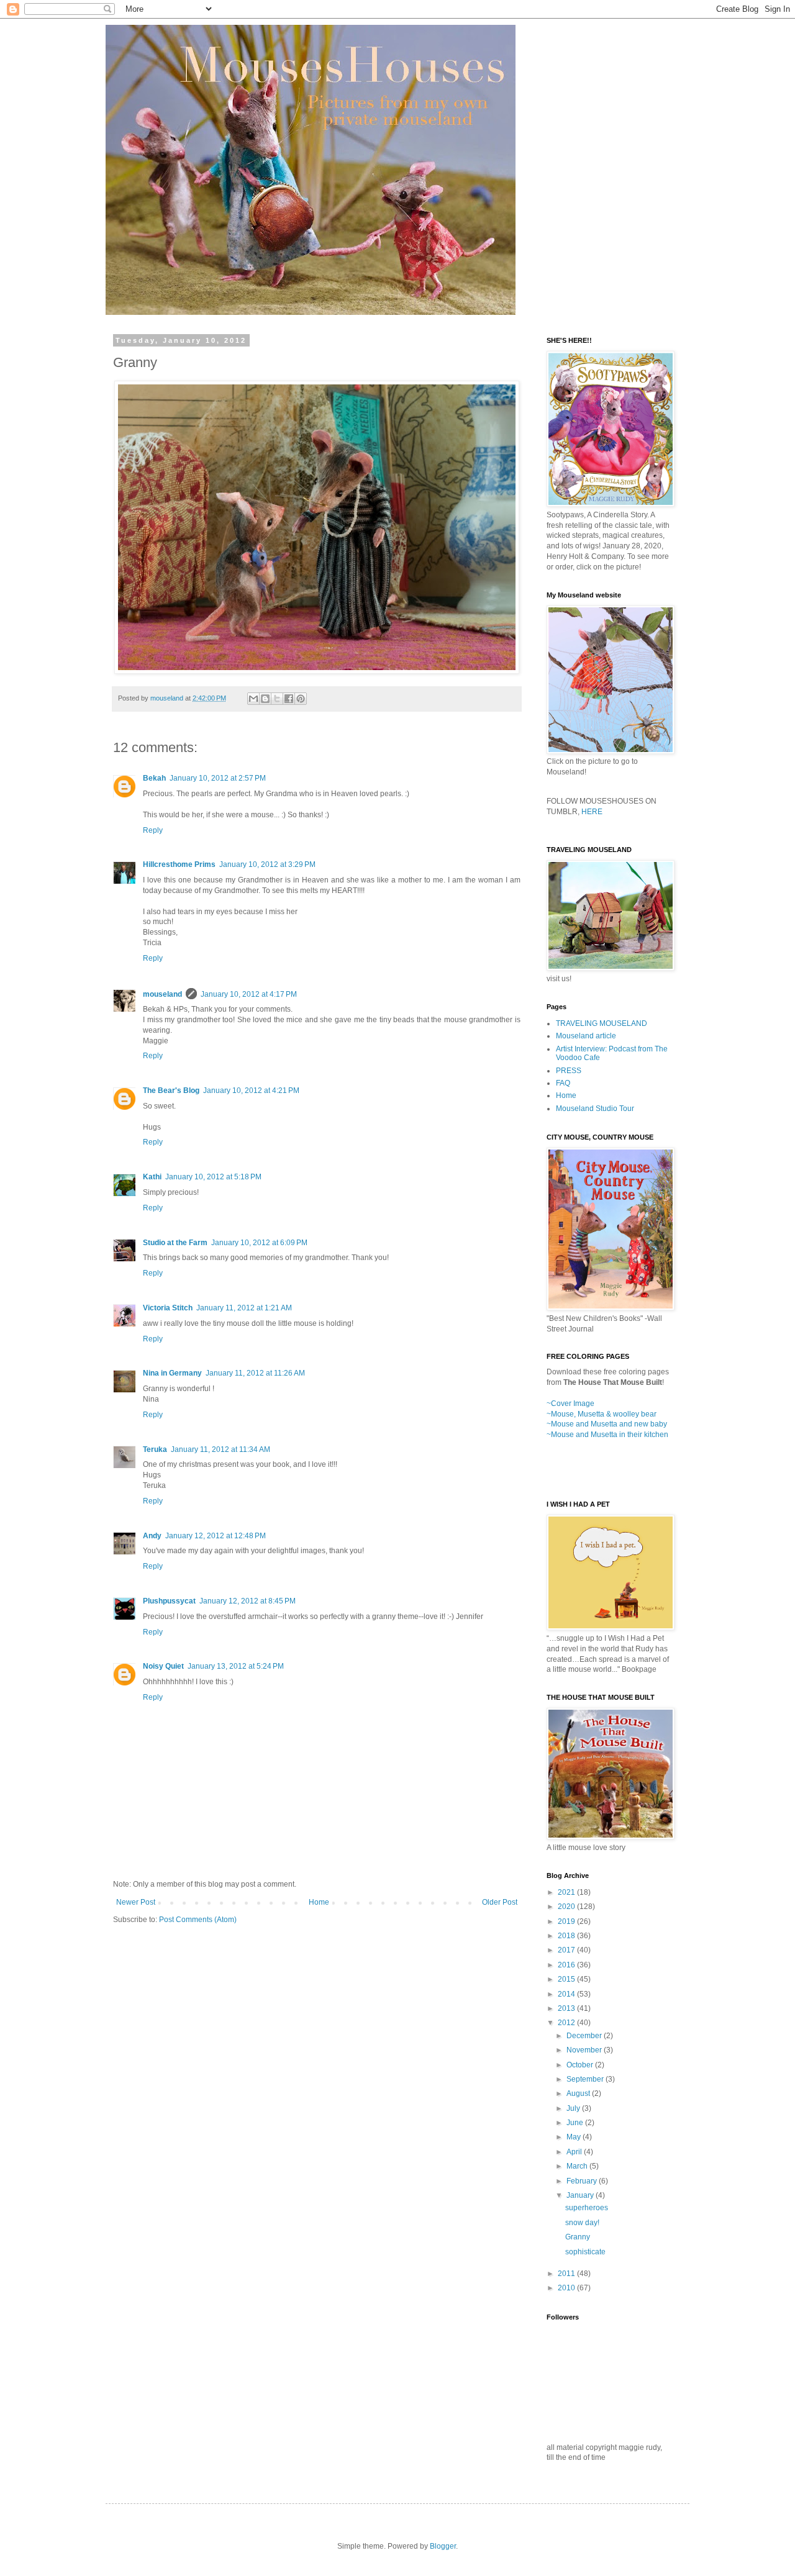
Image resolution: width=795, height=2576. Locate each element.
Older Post (500, 1902)
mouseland (162, 994)
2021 (567, 1892)
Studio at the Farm (175, 1243)
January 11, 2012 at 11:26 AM (255, 1373)
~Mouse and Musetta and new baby (607, 1424)
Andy (152, 1536)
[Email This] (253, 699)
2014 (567, 1994)
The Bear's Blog (171, 1091)
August (579, 2093)
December (585, 2036)
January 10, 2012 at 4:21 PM (251, 1091)
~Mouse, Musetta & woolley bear (602, 1414)
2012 (567, 2023)
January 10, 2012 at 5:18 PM (213, 1177)
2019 (567, 1921)
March (578, 2166)
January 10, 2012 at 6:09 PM (259, 1243)
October (581, 2065)
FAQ (563, 1083)
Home (319, 1902)
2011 (567, 2274)
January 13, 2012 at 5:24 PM (236, 1666)
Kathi (152, 1177)
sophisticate (585, 2252)
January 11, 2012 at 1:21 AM (244, 1308)
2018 (567, 1936)
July (574, 2108)
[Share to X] (277, 699)
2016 (567, 1965)
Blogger (443, 2546)
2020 (567, 1907)
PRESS (569, 1071)
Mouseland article (586, 1036)
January (581, 2195)
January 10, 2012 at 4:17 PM (249, 994)
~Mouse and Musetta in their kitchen (607, 1435)
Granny (578, 2237)
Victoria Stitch (168, 1308)
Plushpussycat (169, 1601)
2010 (567, 2288)
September (586, 2079)
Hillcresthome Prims (179, 864)
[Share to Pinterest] (301, 699)
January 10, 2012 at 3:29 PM (267, 864)
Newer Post (136, 1902)
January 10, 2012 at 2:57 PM (218, 778)
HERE (592, 812)
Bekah (154, 778)
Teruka (155, 1449)
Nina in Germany (172, 1373)
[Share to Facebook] (289, 699)
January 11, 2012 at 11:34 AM (220, 1449)
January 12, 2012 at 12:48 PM (216, 1536)
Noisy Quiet (163, 1666)
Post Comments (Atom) (198, 1920)
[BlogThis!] (265, 699)
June (576, 2123)
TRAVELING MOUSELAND (602, 1023)
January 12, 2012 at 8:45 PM (248, 1601)
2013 (567, 2008)
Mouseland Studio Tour (595, 1109)
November (585, 2050)
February (583, 2181)
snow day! (582, 2223)
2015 (567, 1979)
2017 (567, 1950)
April (575, 2152)
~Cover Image (570, 1404)
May (575, 2137)
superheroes (587, 2208)
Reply (153, 830)
